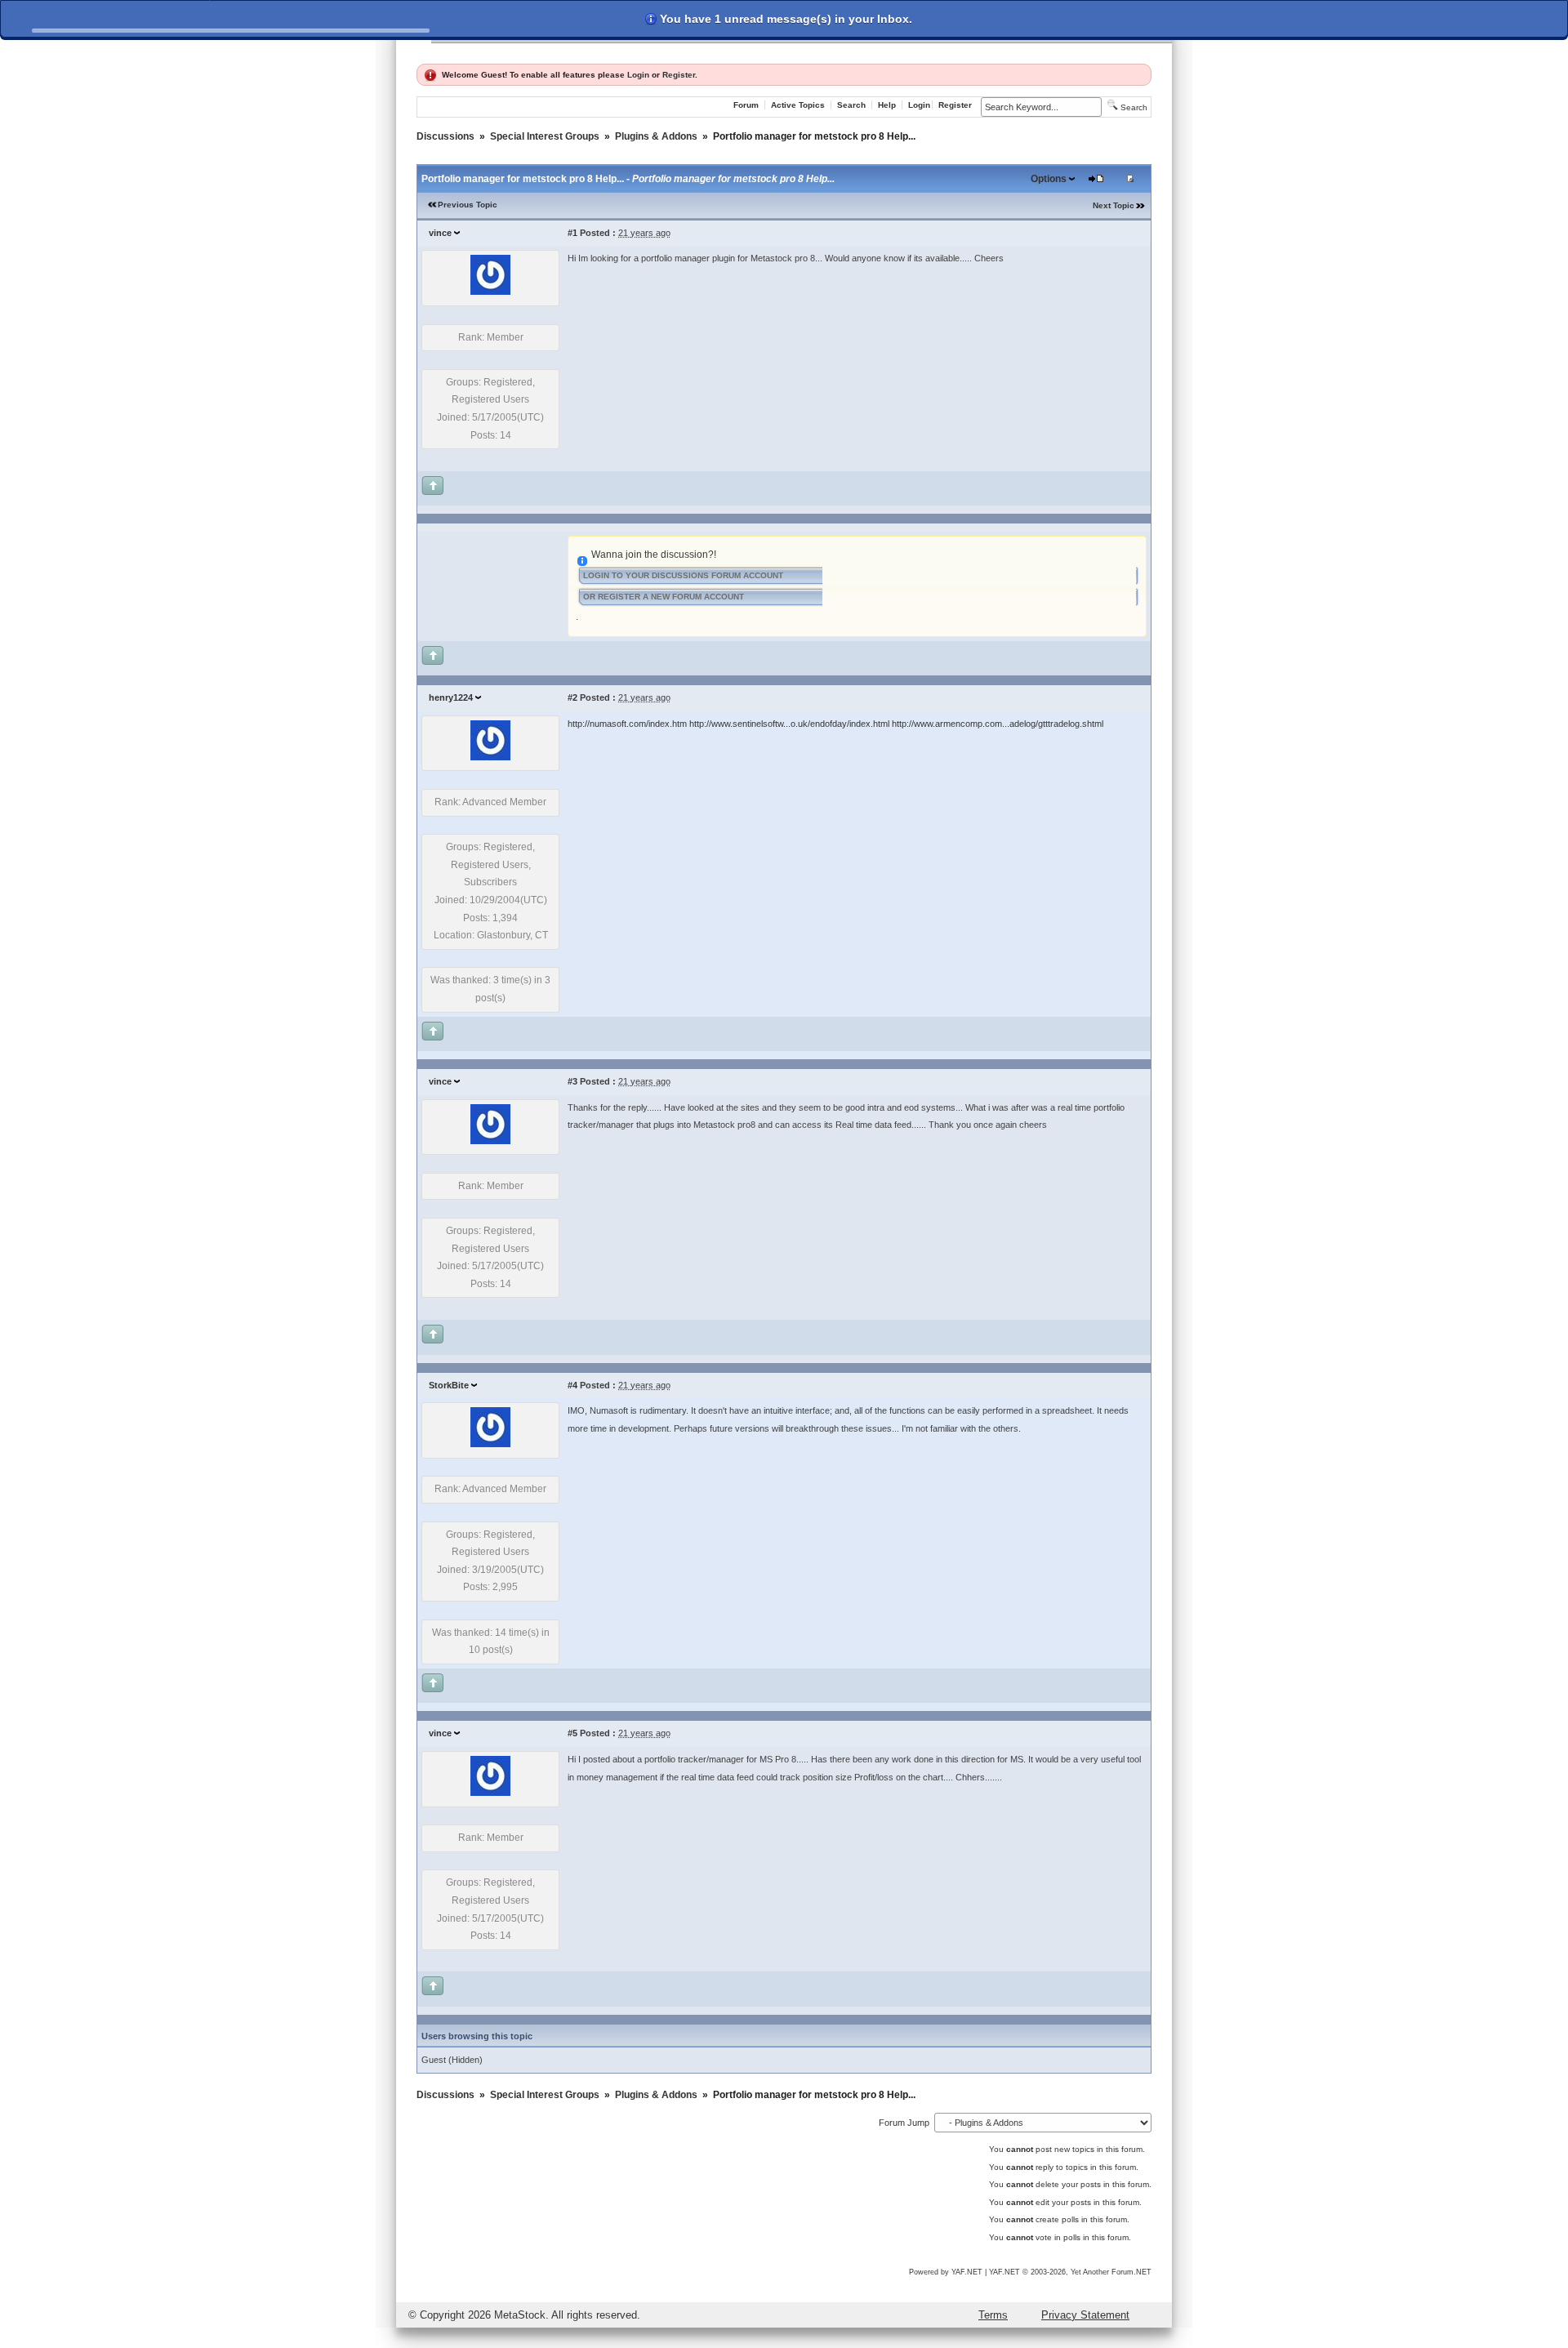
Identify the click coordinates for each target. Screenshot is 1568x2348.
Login (638, 75)
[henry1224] (490, 757)
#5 (572, 1733)
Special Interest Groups (545, 136)
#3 (572, 1081)
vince (440, 233)
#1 (572, 233)
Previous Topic (468, 205)
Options (1049, 179)
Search (851, 105)
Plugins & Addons (656, 136)
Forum (746, 105)
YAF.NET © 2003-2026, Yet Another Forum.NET (1070, 2272)
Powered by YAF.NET (946, 2272)
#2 (572, 697)
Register (679, 75)
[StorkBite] (490, 1444)
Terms (993, 2315)
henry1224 (451, 697)
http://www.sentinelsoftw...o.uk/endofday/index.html (789, 724)
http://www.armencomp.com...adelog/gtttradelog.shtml (998, 724)
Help (887, 105)
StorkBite (449, 1385)
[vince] (490, 292)
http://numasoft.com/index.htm (627, 724)
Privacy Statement (1085, 2315)
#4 (572, 1385)
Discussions (445, 136)
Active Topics (798, 105)
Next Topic (1114, 205)
